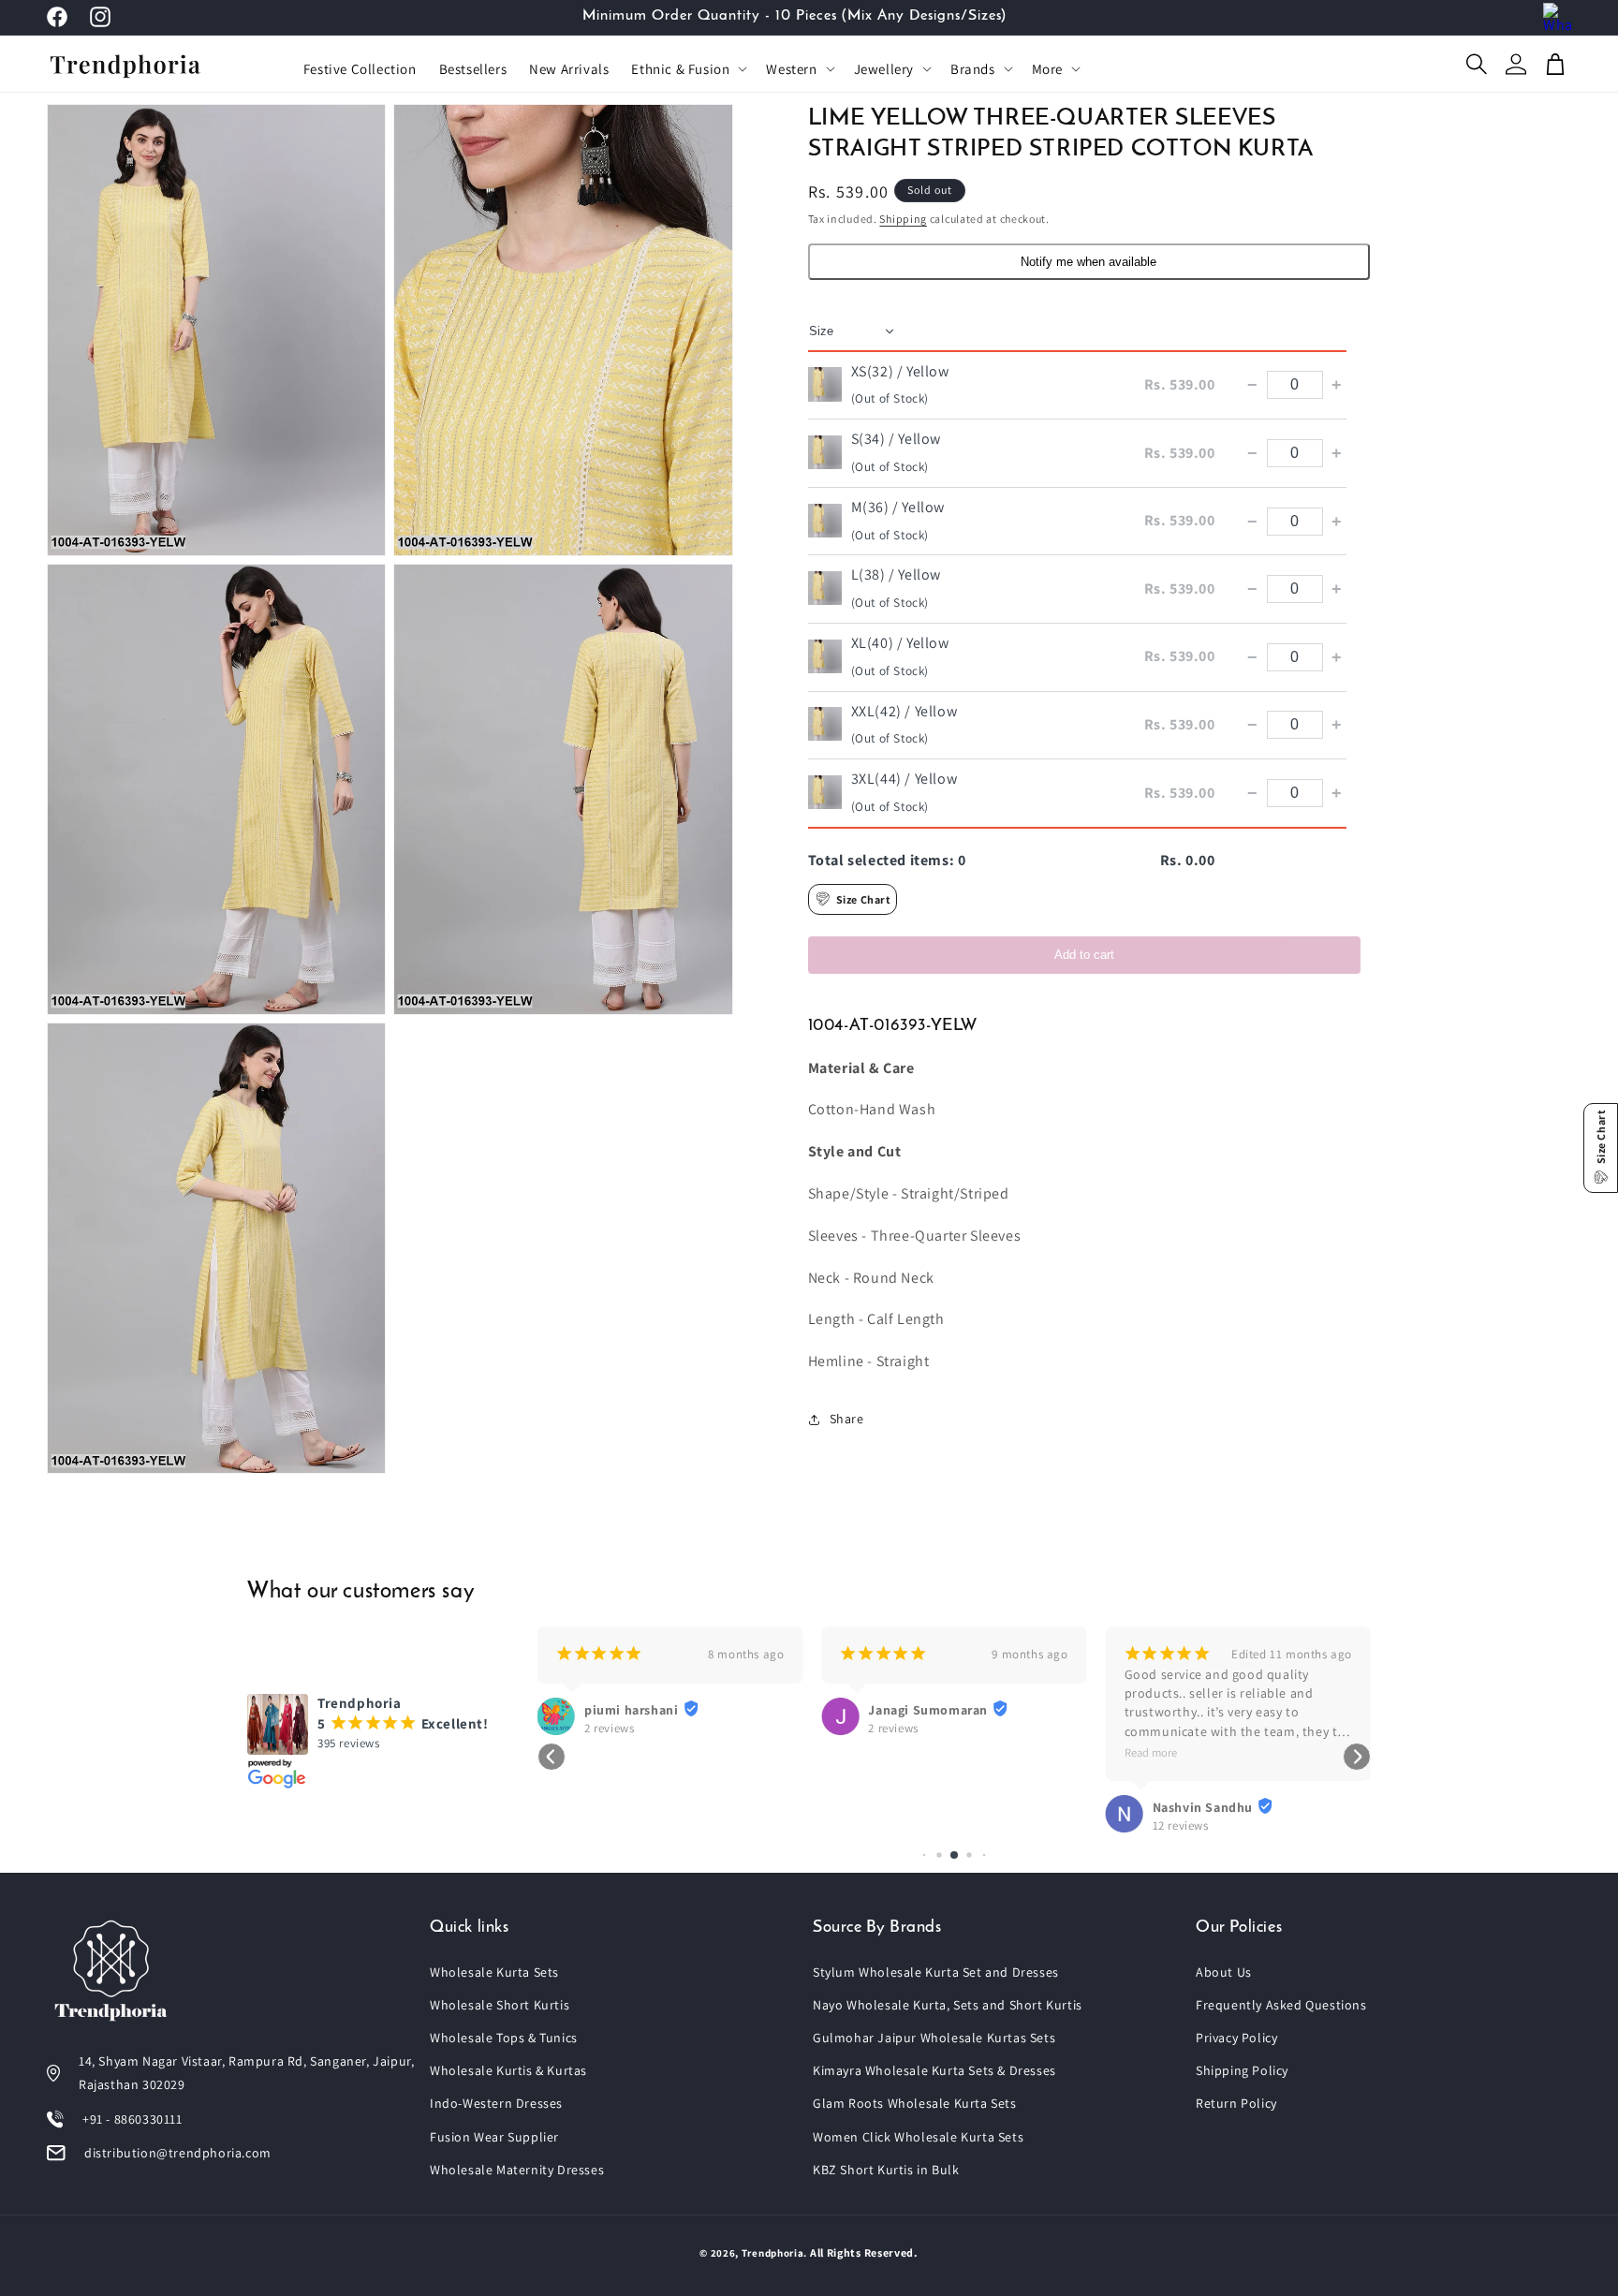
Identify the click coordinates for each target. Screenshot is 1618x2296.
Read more (1151, 1752)
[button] (687, 69)
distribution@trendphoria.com (178, 2153)
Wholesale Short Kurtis (500, 2005)
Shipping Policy (1242, 2070)
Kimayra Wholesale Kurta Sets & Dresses (934, 2070)
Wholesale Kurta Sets (494, 1972)
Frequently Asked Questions (1281, 2005)
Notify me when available (1088, 262)
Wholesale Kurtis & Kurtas (508, 2070)
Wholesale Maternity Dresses (517, 2170)
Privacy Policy (1236, 2038)
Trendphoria (773, 2253)
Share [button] (847, 1419)
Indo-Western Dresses (496, 2103)
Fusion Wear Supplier (494, 2137)
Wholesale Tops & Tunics (504, 2038)
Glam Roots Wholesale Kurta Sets (915, 2103)
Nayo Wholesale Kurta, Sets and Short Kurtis (948, 2005)
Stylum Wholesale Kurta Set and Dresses (936, 1972)
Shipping (903, 219)
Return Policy (1236, 2103)
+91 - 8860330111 (132, 2119)
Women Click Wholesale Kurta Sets (918, 2137)
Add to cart (1084, 955)
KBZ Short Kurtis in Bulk (886, 2170)
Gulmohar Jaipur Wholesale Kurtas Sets (934, 2038)
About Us (1224, 1972)
